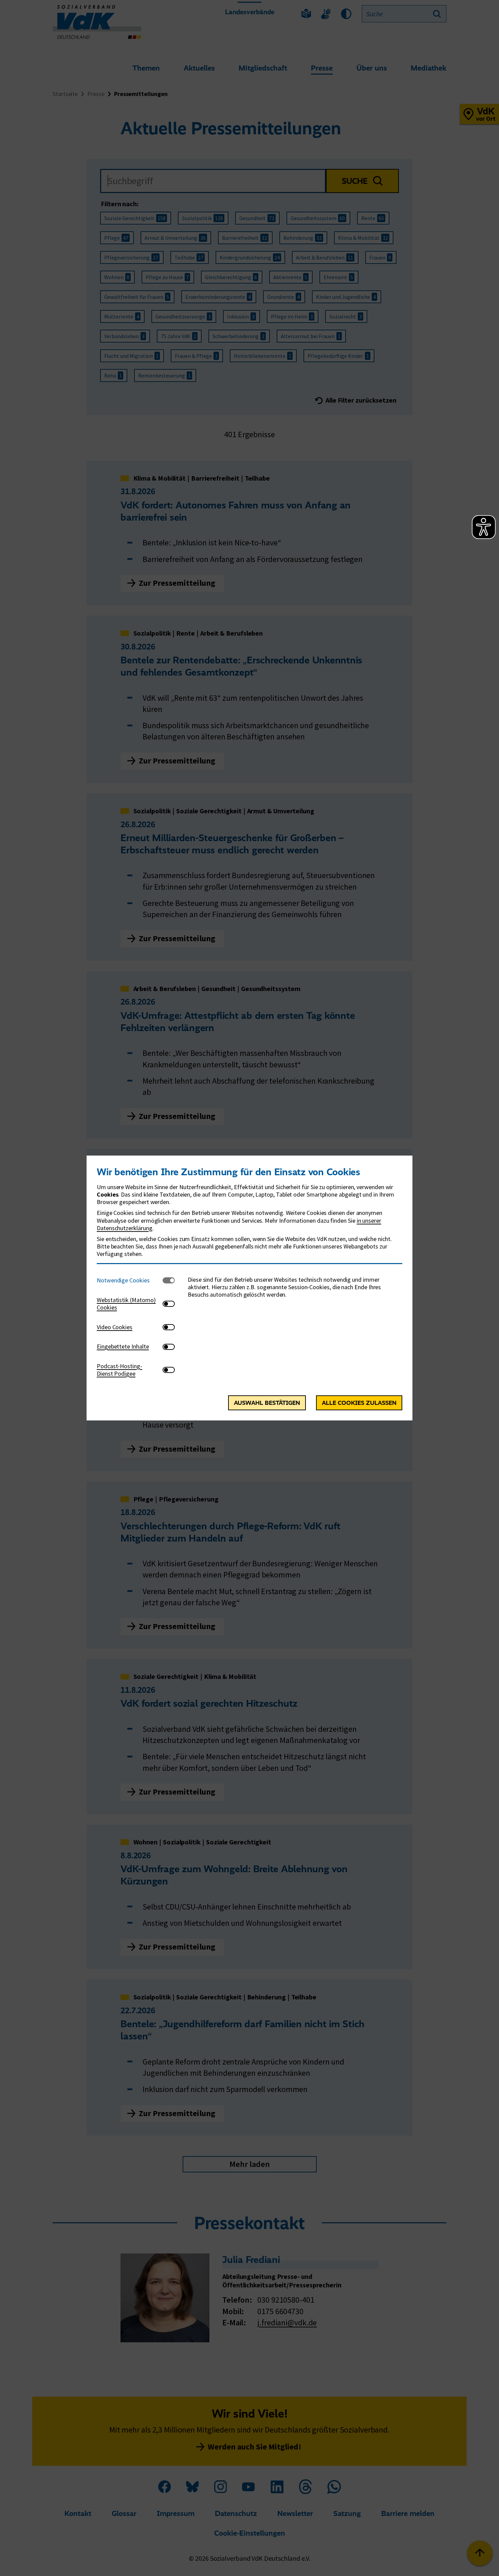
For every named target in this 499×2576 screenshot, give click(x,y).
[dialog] (249, 1288)
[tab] (130, 1281)
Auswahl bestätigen (267, 1403)
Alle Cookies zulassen (359, 1403)
